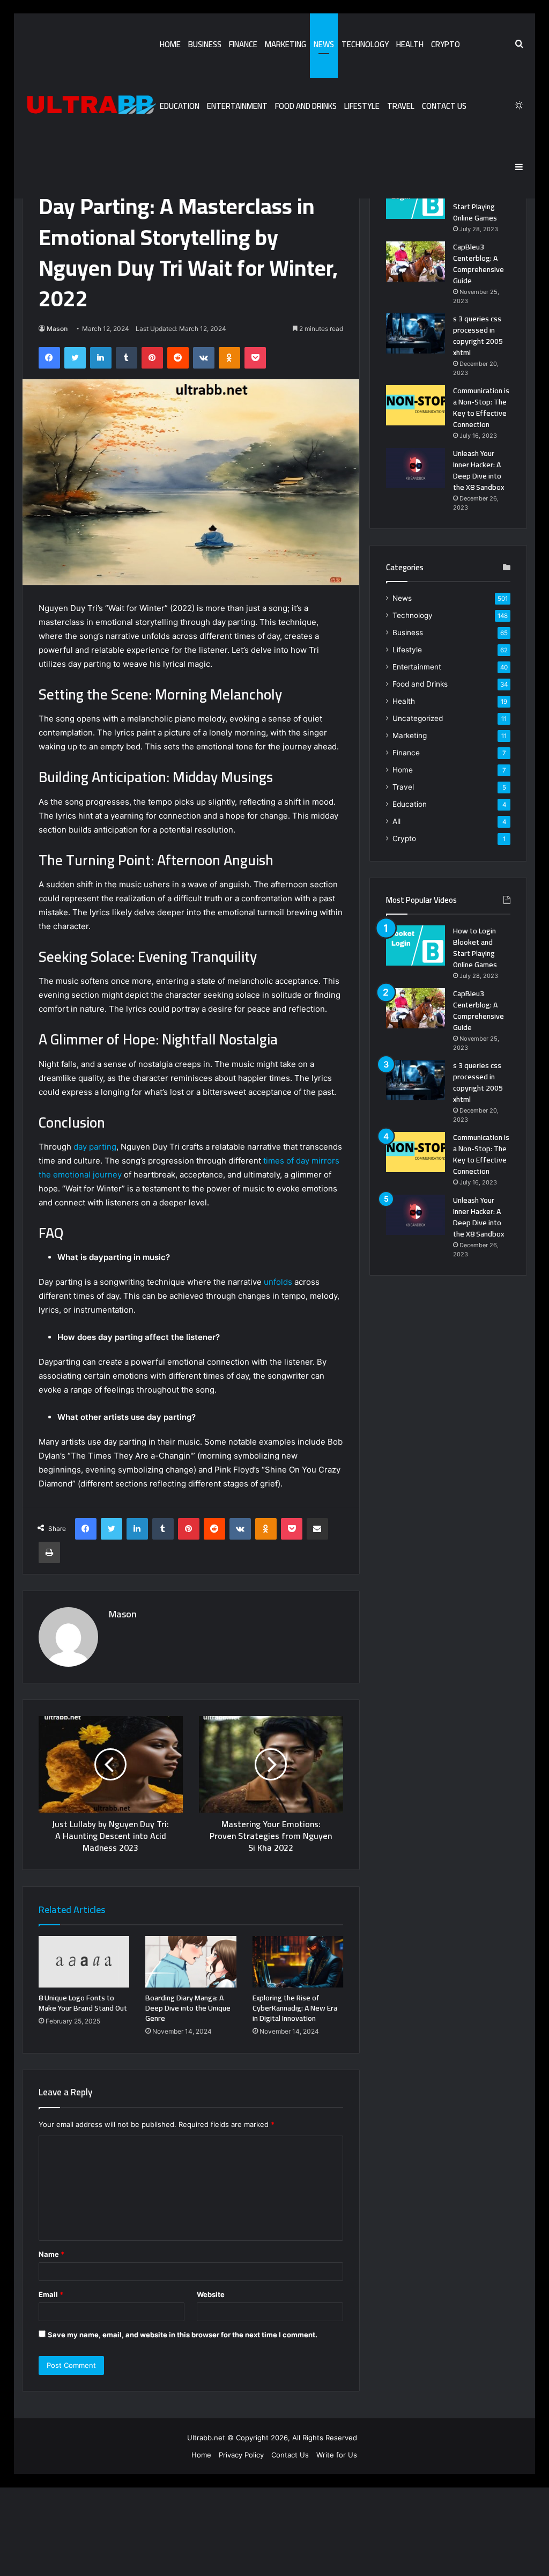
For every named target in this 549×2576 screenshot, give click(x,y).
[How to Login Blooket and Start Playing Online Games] (416, 199)
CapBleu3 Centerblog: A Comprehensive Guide (478, 264)
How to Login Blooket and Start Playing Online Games (475, 201)
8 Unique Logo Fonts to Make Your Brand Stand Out (83, 2003)
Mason (57, 329)
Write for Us (337, 2455)
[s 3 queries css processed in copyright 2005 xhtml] (416, 333)
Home (170, 44)
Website (211, 2294)
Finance (243, 44)
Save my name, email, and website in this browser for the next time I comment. (183, 2335)
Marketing (285, 44)
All (396, 821)
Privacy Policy (241, 2455)
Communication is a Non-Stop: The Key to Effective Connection (481, 407)
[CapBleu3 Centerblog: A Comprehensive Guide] (416, 262)
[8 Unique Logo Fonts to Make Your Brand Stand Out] (84, 1962)
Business (205, 44)
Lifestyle (362, 106)
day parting (95, 1147)
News (324, 44)
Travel (401, 106)
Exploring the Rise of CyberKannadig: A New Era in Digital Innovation (295, 2008)
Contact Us (444, 106)
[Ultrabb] (89, 106)
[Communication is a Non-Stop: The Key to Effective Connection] (416, 405)
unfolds (278, 1282)
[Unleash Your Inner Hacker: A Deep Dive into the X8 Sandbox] (416, 468)
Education (180, 106)
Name (51, 2254)
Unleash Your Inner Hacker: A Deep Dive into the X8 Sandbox (478, 470)
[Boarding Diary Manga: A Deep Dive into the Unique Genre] (191, 1962)
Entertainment (237, 106)
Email (51, 2294)
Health (410, 44)
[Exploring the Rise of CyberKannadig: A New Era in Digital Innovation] (298, 1962)
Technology (365, 44)
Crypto (446, 44)
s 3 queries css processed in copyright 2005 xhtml (478, 336)
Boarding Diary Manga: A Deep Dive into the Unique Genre (188, 2008)
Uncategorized (418, 718)
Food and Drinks (306, 106)
